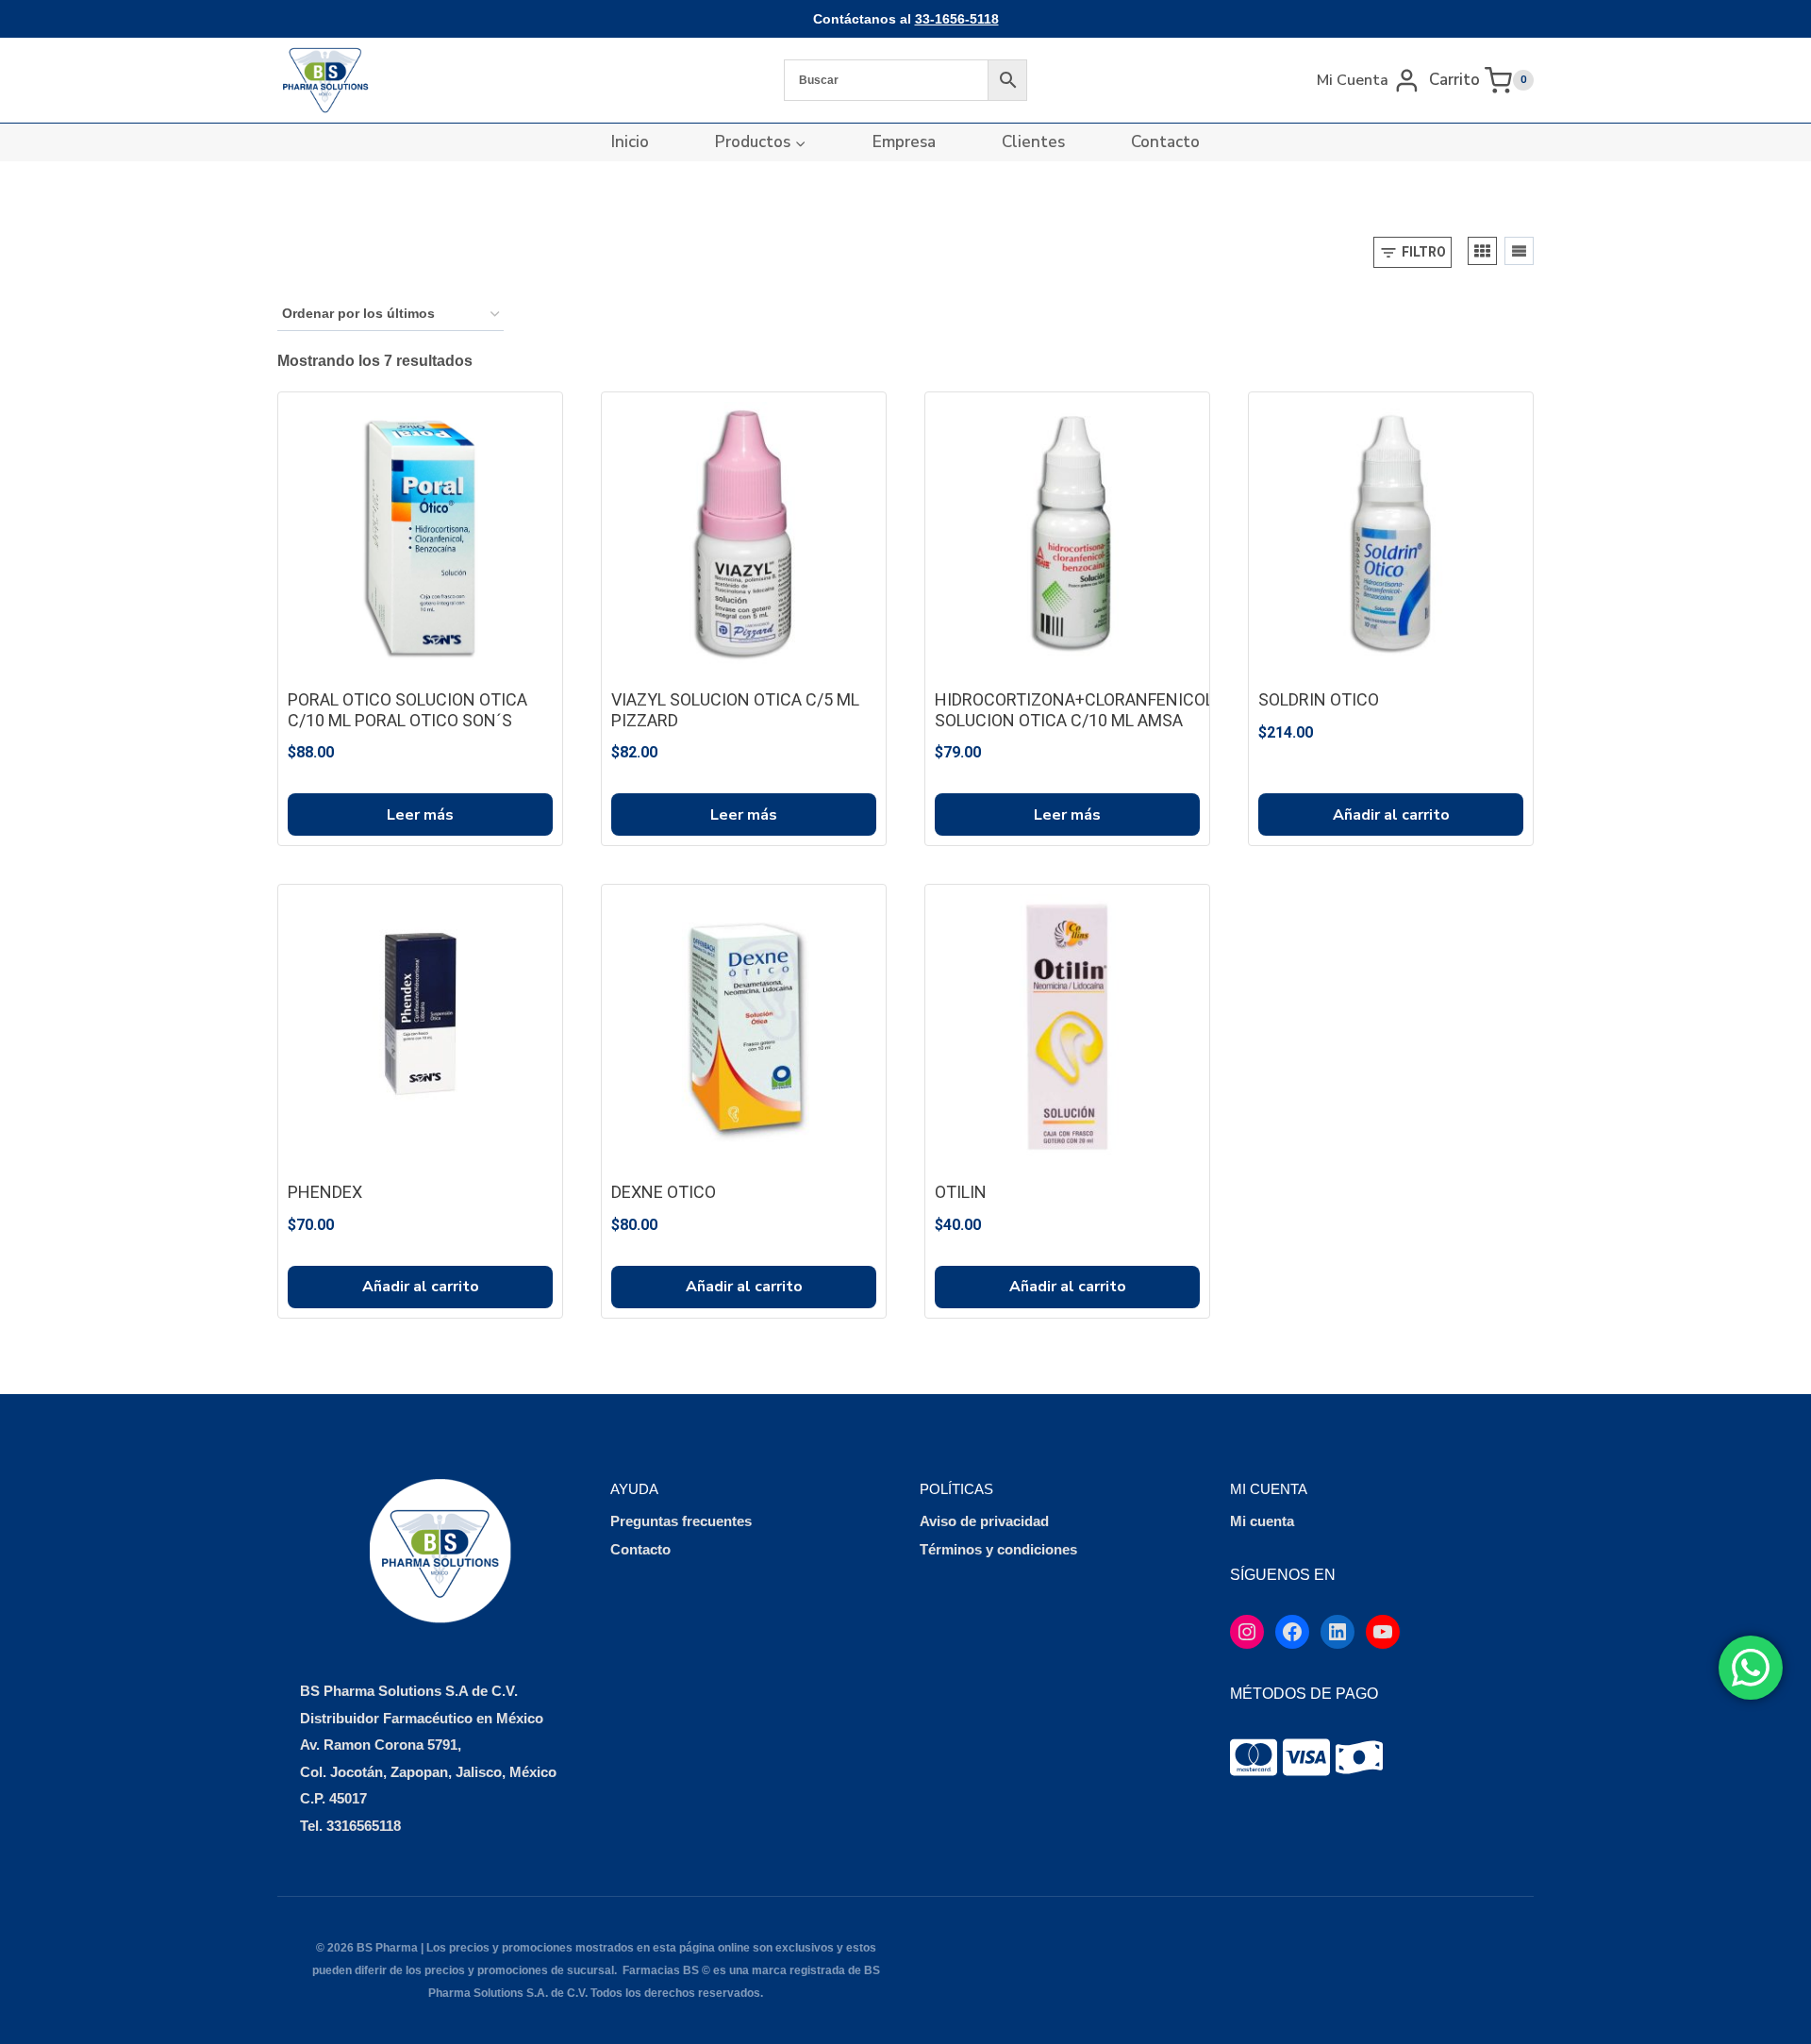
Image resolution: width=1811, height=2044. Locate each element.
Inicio (630, 142)
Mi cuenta (1262, 1521)
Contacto (1165, 142)
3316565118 (364, 1826)
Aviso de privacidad (984, 1521)
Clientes (1033, 142)
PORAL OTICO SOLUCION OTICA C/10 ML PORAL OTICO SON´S (407, 710)
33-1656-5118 (957, 19)
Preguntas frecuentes (681, 1521)
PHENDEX (325, 1192)
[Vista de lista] (1519, 251)
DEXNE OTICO (664, 1192)
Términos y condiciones (998, 1549)
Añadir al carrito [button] (1391, 815)
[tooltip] (1254, 1757)
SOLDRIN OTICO (1319, 699)
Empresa (904, 142)
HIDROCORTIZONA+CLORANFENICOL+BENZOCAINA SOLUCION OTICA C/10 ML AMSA (1130, 710)
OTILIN (961, 1192)
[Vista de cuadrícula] (1482, 251)
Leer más (420, 815)
